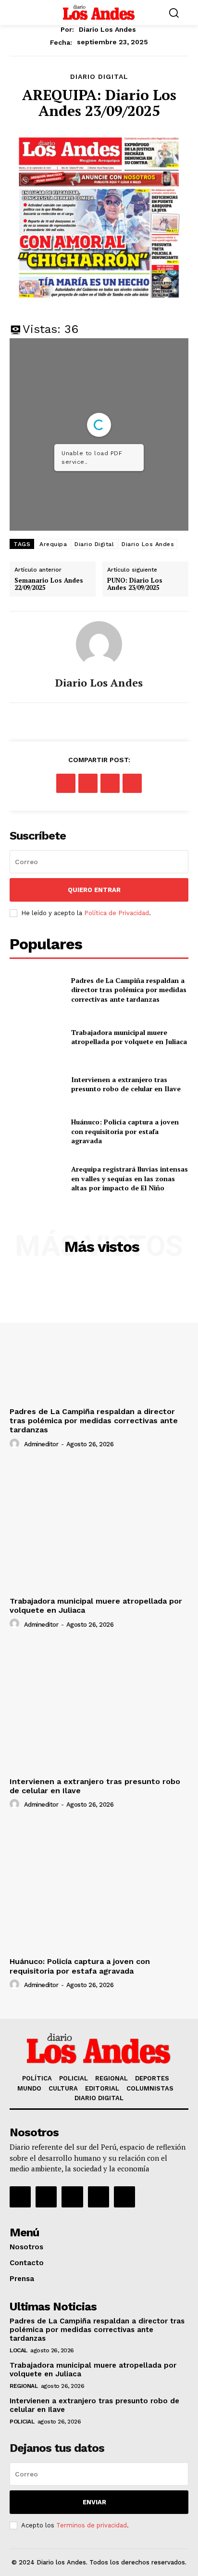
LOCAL (19, 2350)
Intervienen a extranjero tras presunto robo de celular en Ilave (126, 1084)
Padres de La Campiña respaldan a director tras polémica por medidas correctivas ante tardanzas (129, 990)
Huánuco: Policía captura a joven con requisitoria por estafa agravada (125, 1131)
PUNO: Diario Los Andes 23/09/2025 (135, 584)
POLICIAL (22, 2422)
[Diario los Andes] (99, 644)
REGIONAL (24, 2386)
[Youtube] (124, 2197)
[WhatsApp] (132, 783)
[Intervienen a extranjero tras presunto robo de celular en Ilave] (37, 1084)
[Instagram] (46, 2197)
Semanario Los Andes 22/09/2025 (49, 584)
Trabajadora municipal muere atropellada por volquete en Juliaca (129, 1037)
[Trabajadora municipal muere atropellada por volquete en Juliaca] (37, 1037)
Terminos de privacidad (92, 2525)
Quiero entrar (94, 890)
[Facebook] (66, 783)
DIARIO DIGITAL (99, 77)
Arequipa (53, 544)
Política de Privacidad (117, 913)
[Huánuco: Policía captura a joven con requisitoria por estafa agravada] (37, 1131)
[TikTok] (72, 2197)
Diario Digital (94, 544)
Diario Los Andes (148, 544)
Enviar (94, 2502)
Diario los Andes (107, 29)
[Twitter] (88, 783)
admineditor (41, 1444)
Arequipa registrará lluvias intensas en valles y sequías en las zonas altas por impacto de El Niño (130, 1178)
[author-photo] (16, 1444)
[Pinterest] (110, 783)
